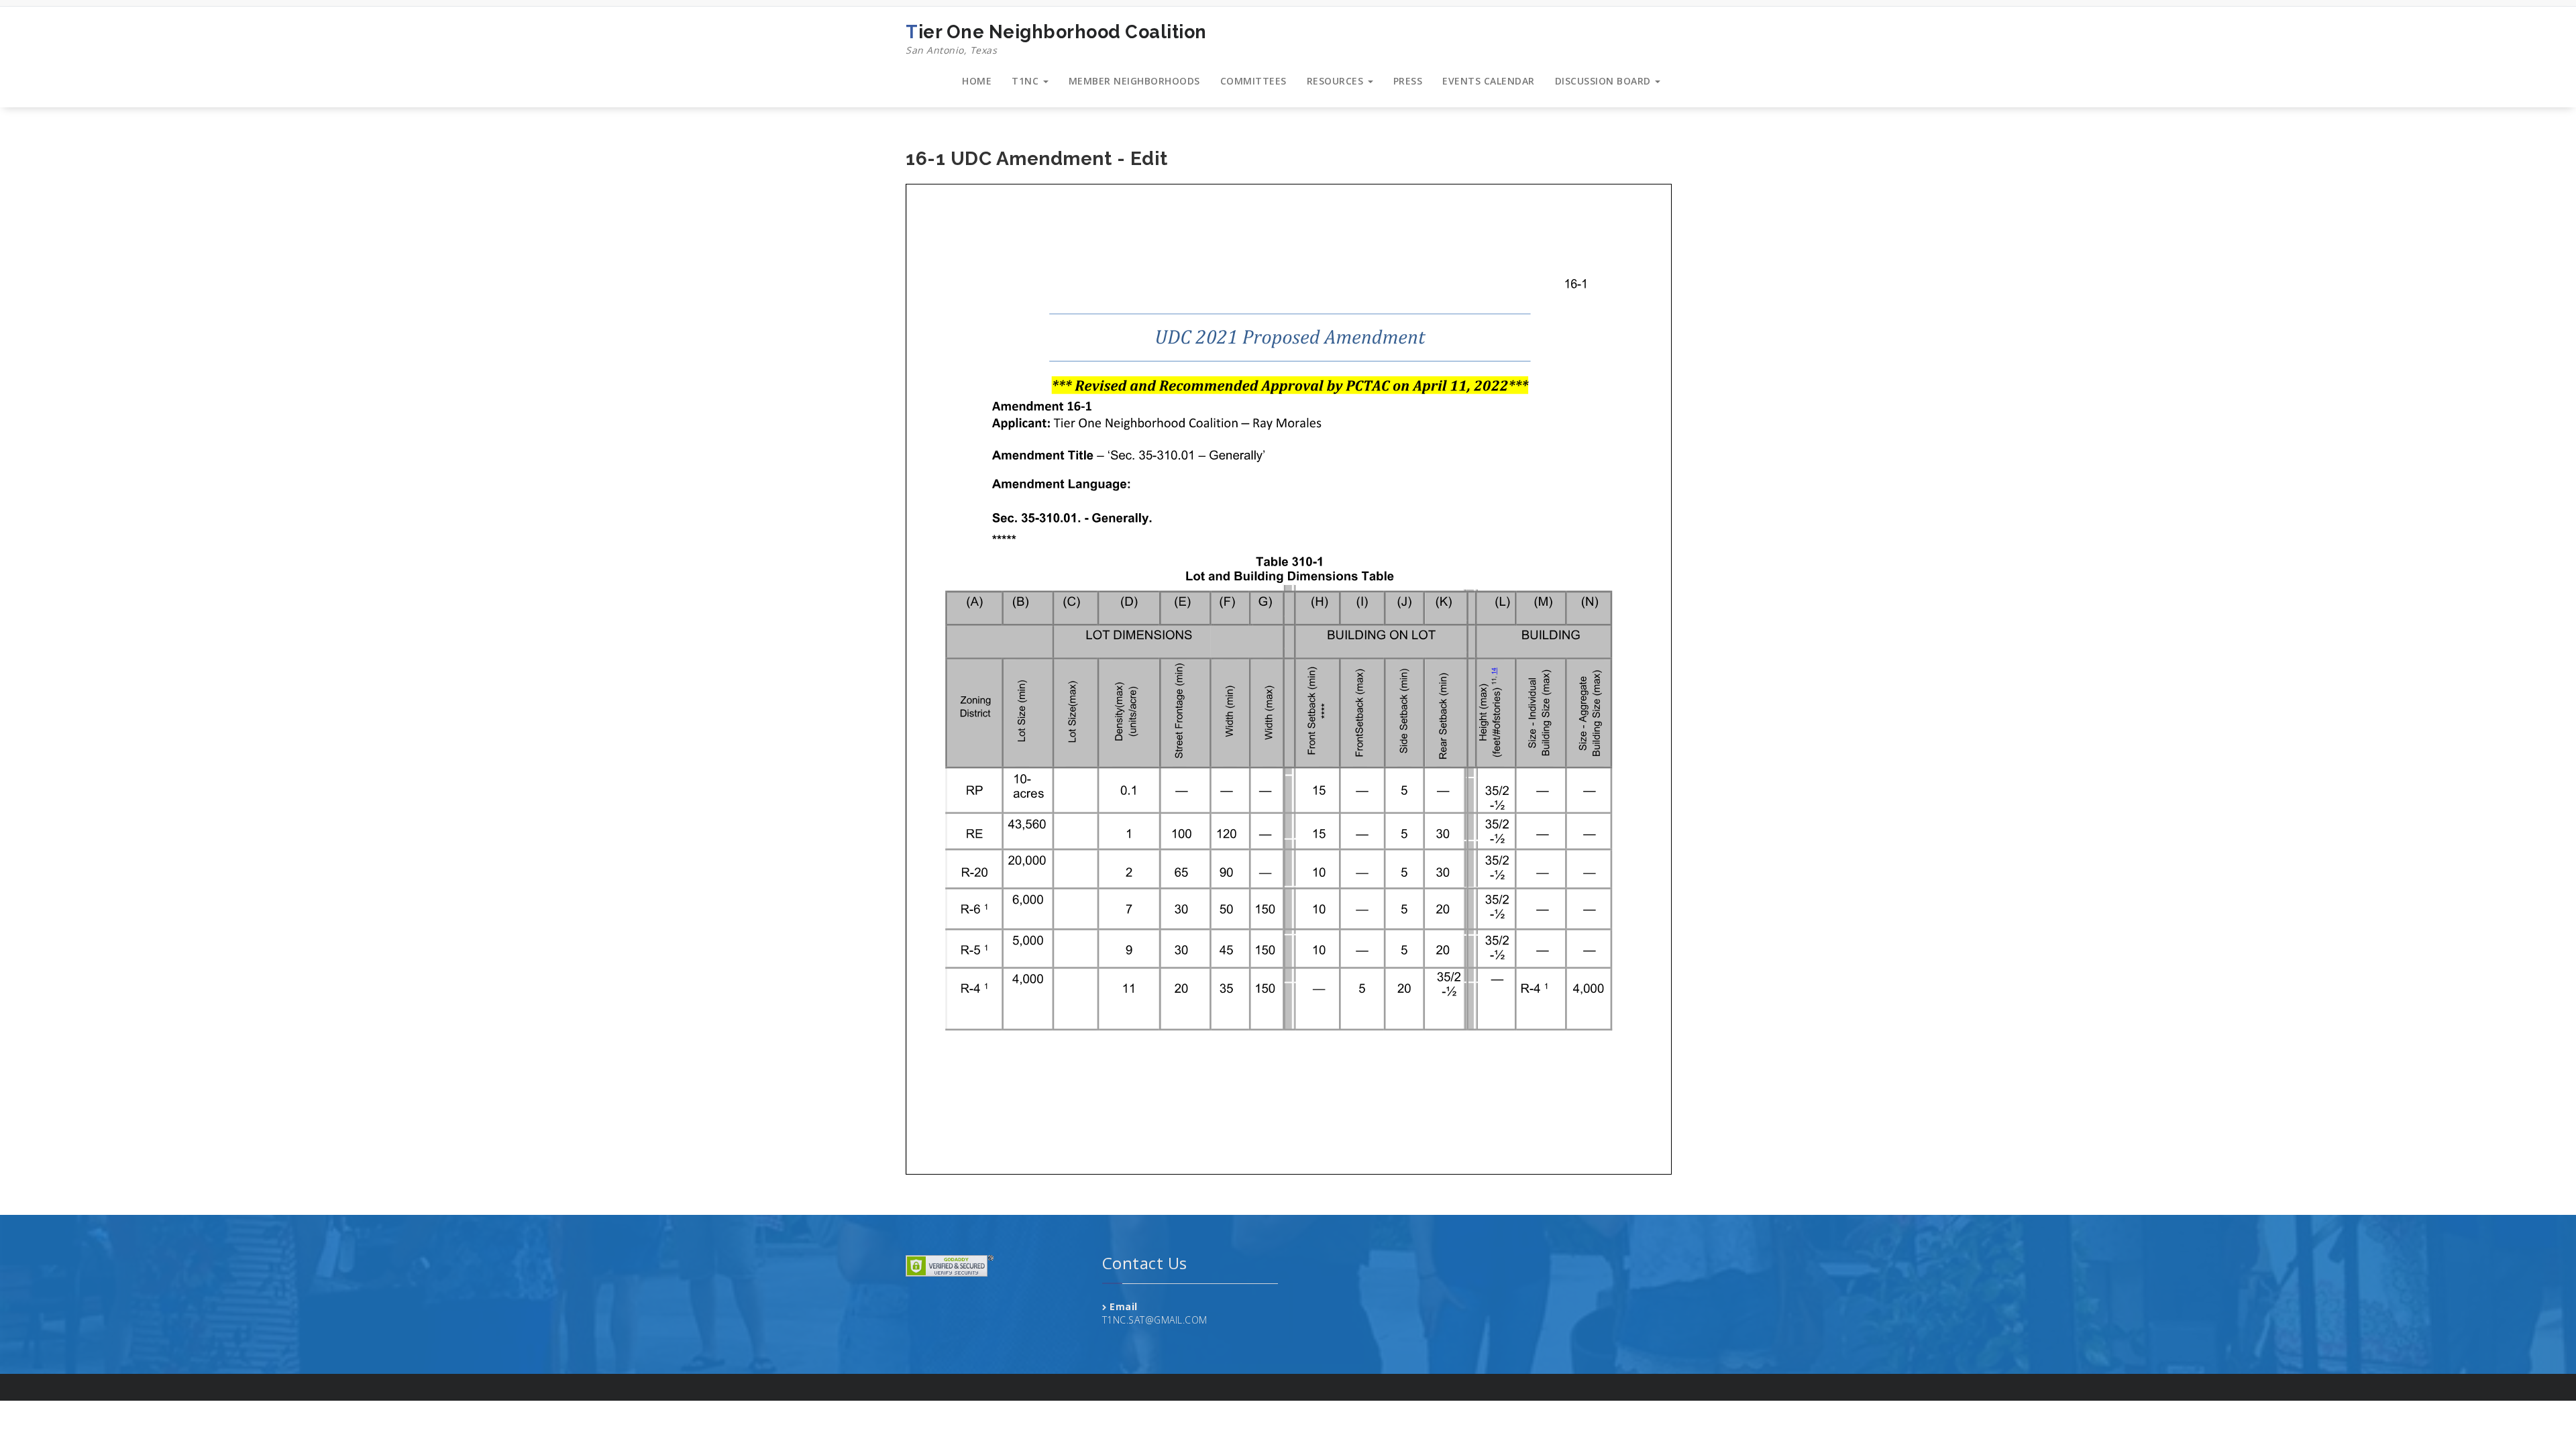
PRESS (1408, 81)
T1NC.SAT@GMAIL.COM (1155, 1320)
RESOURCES (1337, 81)
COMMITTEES (1253, 81)
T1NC (1027, 81)
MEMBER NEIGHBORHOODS (1134, 81)
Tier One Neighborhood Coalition (1056, 39)
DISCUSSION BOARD (1605, 81)
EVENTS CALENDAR (1489, 81)
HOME (977, 81)
